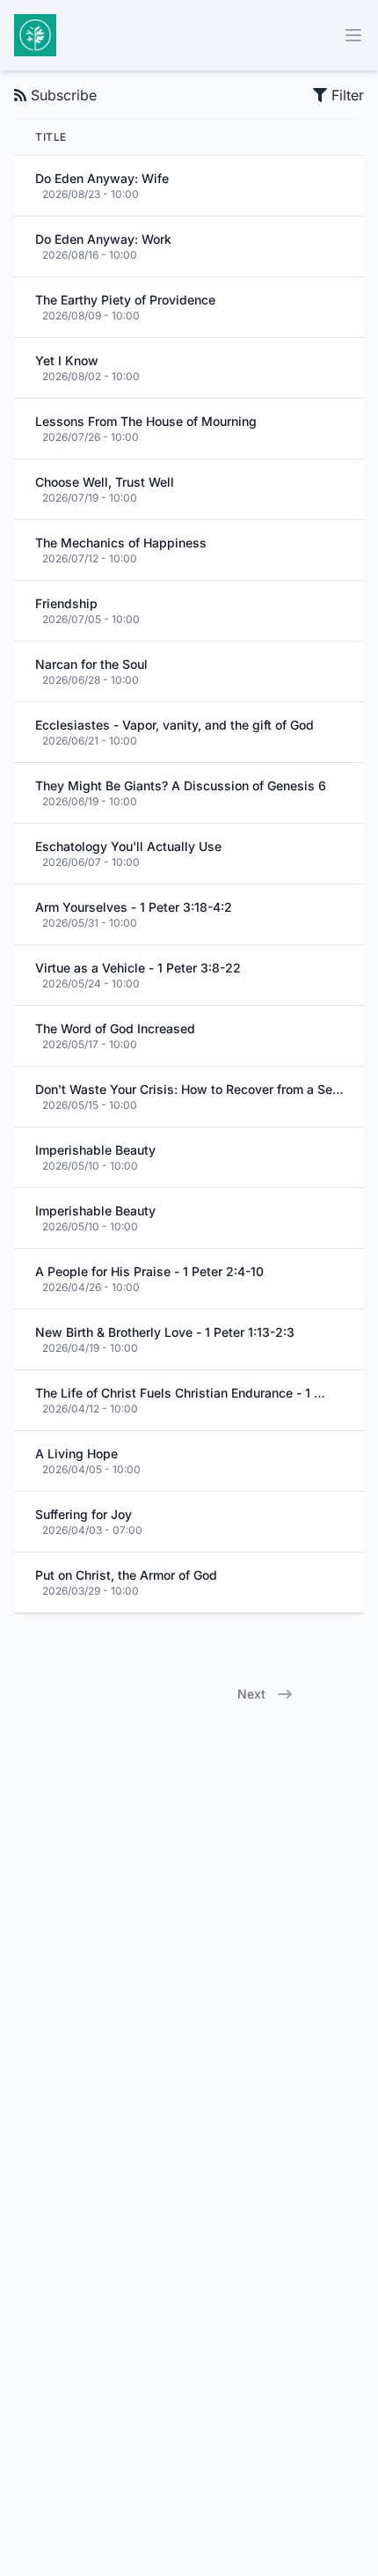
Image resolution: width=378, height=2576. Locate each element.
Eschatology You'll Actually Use (128, 846)
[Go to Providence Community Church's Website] (35, 35)
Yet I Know (67, 360)
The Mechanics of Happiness (121, 543)
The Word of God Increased (115, 1028)
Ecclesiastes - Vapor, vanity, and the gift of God (174, 725)
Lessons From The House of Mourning (146, 421)
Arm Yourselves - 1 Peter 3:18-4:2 (134, 907)
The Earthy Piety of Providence (125, 300)
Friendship (66, 603)
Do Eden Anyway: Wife (102, 178)
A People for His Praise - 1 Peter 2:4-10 (149, 1271)
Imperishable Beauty (95, 1150)
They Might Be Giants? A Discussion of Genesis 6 (181, 785)
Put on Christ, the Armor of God (126, 1575)
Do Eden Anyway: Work (103, 239)
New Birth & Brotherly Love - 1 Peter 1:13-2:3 (165, 1332)
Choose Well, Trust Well (105, 482)
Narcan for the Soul (91, 664)
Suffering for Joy (84, 1514)
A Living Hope (76, 1453)
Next (251, 1694)
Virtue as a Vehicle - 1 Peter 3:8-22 (138, 968)
